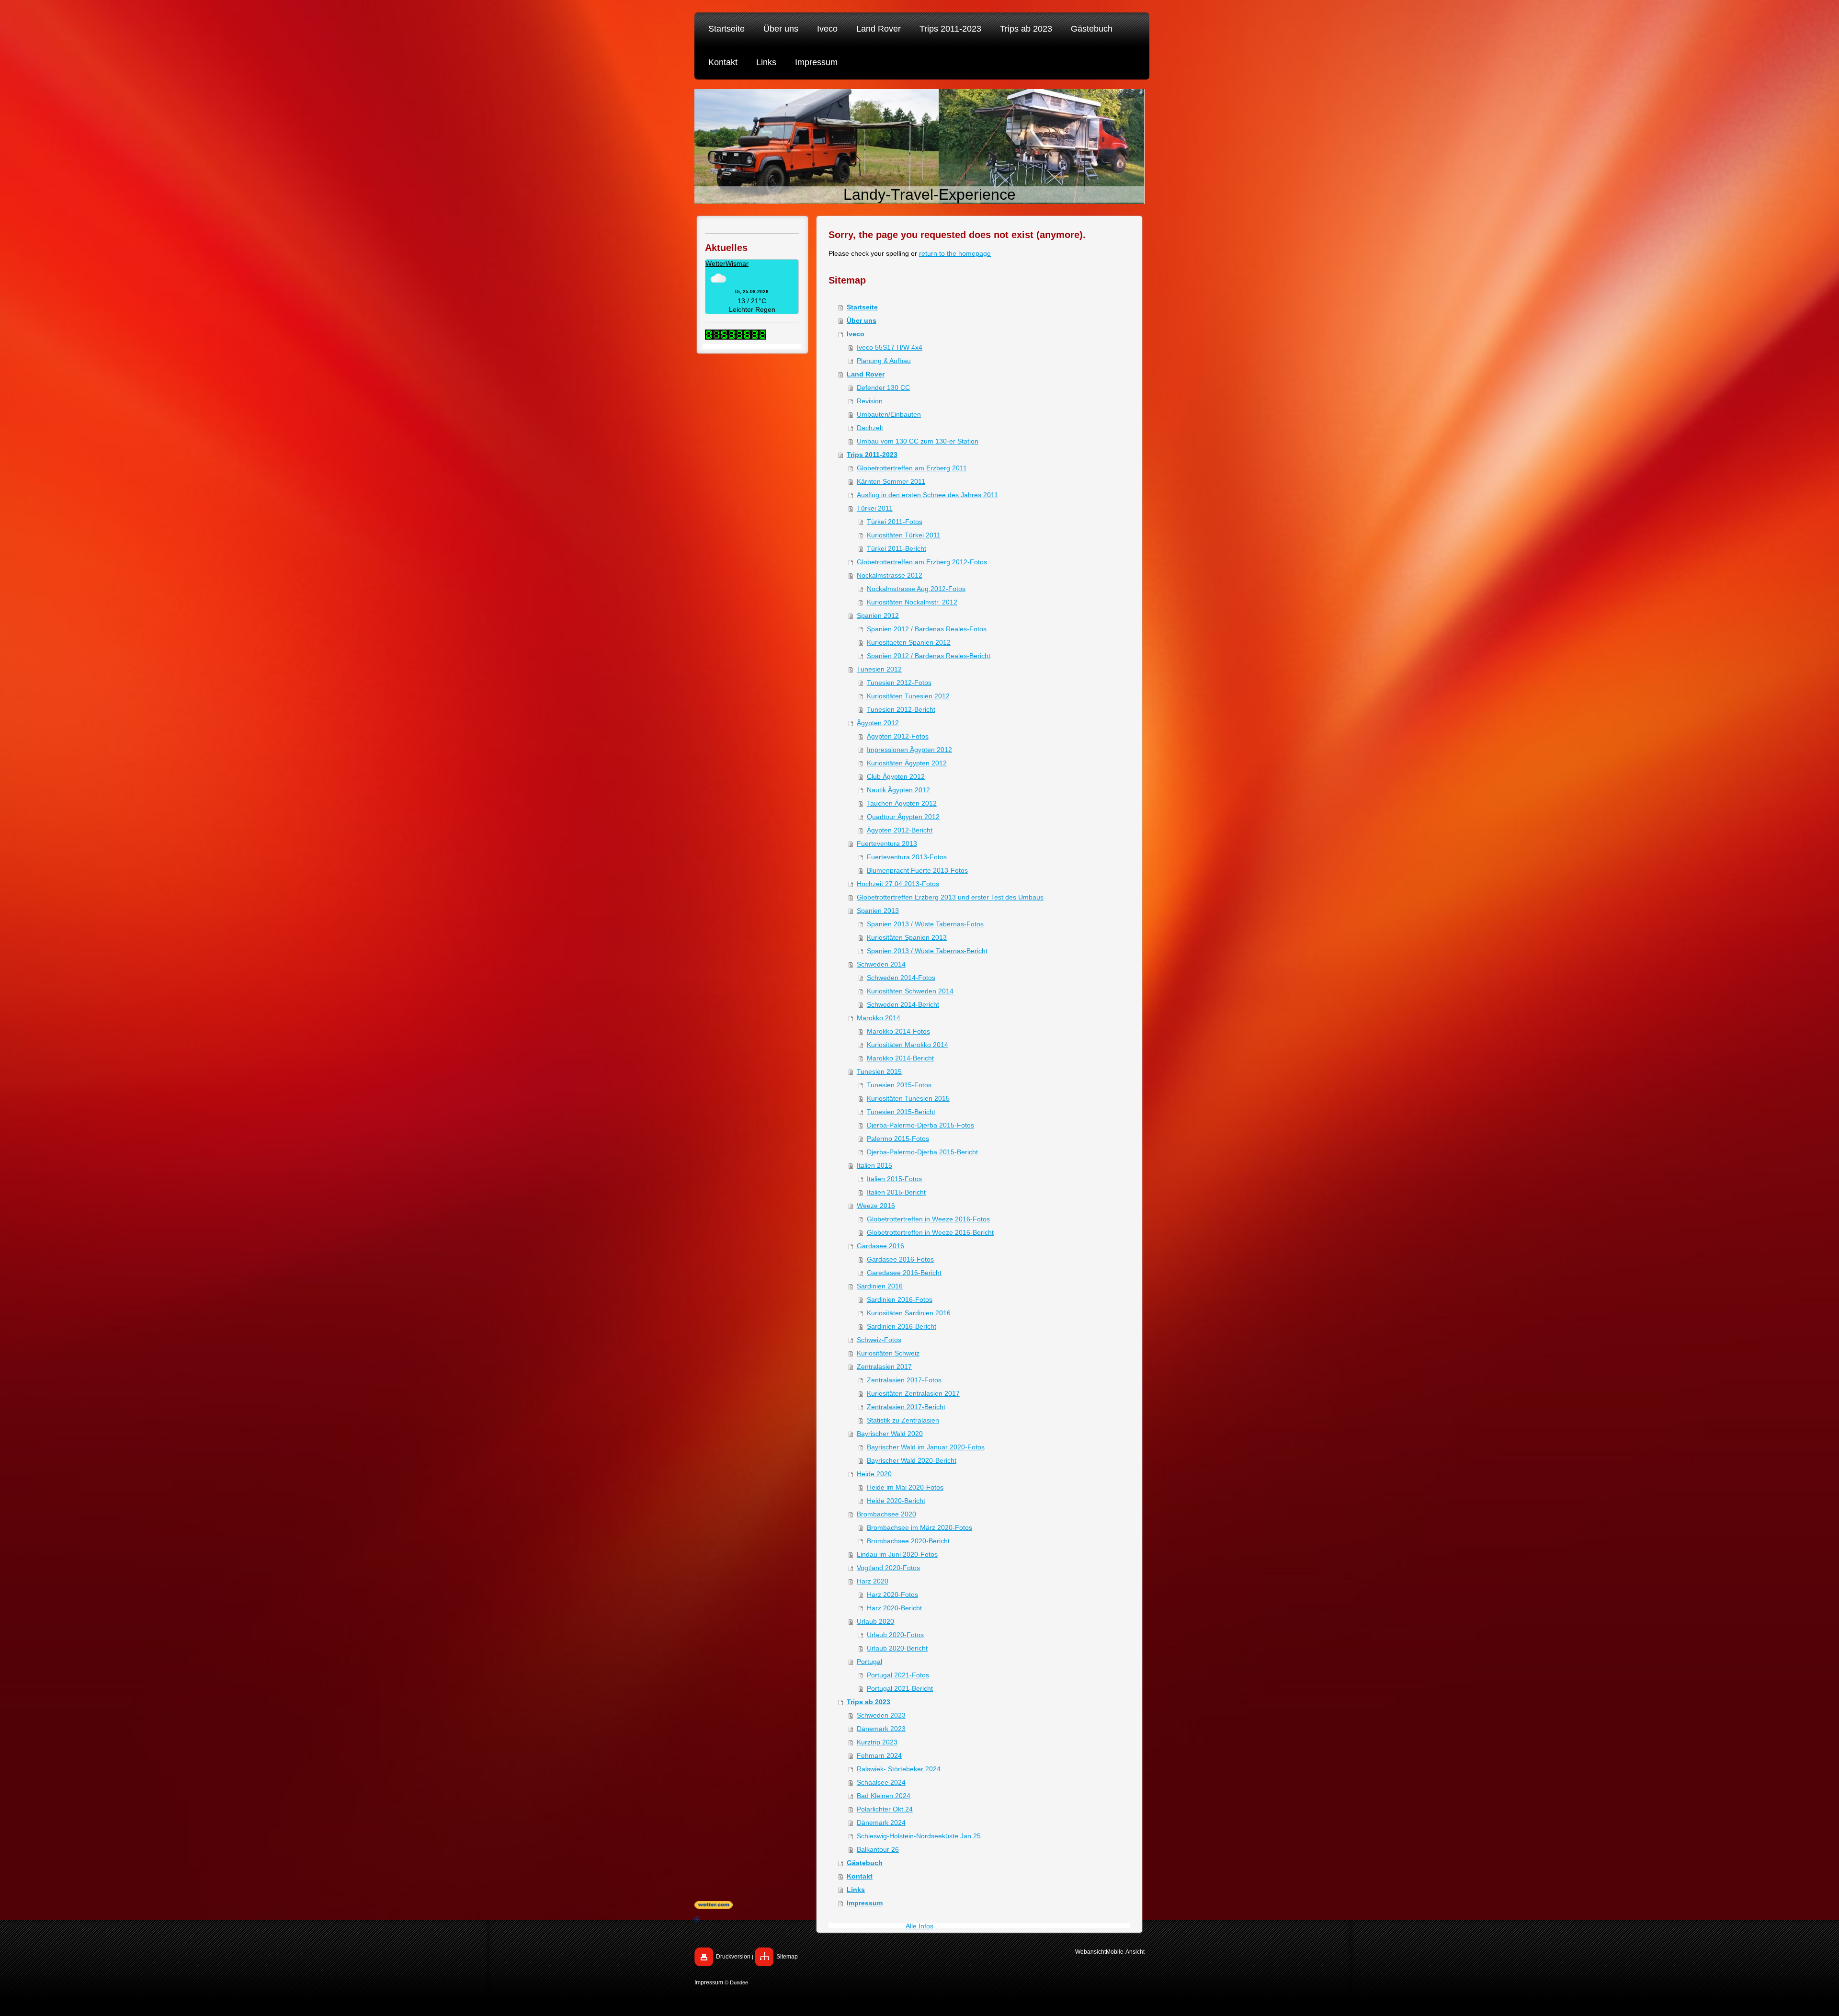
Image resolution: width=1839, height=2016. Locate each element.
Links (856, 1890)
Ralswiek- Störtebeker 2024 (899, 1769)
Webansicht (1090, 1952)
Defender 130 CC (883, 387)
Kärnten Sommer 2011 (891, 481)
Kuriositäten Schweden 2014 (910, 991)
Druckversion (733, 1957)
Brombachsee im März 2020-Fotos (919, 1527)
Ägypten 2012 (878, 723)
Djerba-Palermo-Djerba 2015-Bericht (922, 1152)
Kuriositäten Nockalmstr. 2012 (912, 602)
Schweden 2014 (881, 964)
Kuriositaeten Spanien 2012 (909, 642)
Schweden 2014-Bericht (903, 1004)
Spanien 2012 (878, 615)
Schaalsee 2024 (881, 1782)
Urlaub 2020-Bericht (897, 1648)
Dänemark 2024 (881, 1822)
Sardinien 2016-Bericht (902, 1326)
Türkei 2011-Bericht (897, 548)
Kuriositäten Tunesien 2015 (908, 1098)
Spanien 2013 (878, 911)
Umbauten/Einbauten (889, 414)
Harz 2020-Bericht (894, 1608)
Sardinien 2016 (880, 1286)
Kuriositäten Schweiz (888, 1353)
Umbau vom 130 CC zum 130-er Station (918, 441)
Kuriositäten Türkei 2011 (904, 535)
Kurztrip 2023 (877, 1742)
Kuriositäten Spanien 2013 (907, 937)
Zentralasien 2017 (884, 1367)
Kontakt (860, 1876)
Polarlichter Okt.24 (885, 1809)
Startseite (862, 307)
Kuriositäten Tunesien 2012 (908, 696)
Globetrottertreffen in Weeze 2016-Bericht (930, 1232)
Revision (870, 401)
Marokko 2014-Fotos (898, 1031)
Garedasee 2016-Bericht (904, 1273)
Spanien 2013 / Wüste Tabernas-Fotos (925, 924)
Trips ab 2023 (868, 1702)
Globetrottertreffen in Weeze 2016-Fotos (928, 1219)
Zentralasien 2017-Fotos (904, 1380)
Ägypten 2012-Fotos (898, 736)
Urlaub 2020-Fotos (895, 1635)
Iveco (856, 334)
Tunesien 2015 (879, 1071)
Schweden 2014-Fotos (901, 978)
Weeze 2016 (876, 1206)
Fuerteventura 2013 (887, 843)
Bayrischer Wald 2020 (890, 1434)
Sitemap (787, 1957)
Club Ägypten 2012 (896, 776)
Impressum (709, 1982)
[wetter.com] (919, 1905)
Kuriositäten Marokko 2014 (908, 1045)
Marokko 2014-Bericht (900, 1058)
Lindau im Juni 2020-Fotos (897, 1554)
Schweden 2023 (881, 1715)
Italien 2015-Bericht (896, 1192)
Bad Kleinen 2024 (884, 1796)
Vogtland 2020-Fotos (888, 1568)
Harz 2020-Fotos (892, 1595)
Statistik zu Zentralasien (903, 1420)
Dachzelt (870, 428)
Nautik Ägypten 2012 (898, 790)
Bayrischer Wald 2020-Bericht (912, 1460)
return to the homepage (955, 253)
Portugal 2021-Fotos (898, 1675)
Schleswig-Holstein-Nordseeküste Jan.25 (919, 1836)
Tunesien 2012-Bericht (901, 709)
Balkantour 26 (878, 1849)
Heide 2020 (874, 1474)
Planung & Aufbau (884, 361)
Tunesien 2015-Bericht (901, 1112)
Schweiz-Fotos (879, 1340)
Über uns (862, 320)
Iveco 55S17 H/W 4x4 (890, 347)
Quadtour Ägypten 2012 (903, 817)
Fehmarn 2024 (879, 1755)
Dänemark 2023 (881, 1729)
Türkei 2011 (875, 508)
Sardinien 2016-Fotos (900, 1299)
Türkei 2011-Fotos (895, 522)
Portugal (869, 1662)
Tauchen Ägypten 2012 (902, 803)
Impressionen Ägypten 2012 (909, 750)
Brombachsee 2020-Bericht (908, 1541)
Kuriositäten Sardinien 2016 (909, 1313)
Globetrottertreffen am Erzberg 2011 (912, 468)
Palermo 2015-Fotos (898, 1139)
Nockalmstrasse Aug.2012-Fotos (916, 589)
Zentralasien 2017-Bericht (906, 1407)
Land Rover (866, 374)
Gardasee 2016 (880, 1246)
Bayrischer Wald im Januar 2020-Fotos (926, 1447)
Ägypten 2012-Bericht (900, 830)
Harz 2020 (873, 1581)
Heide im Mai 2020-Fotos (905, 1487)
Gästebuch (865, 1863)
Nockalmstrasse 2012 (890, 575)
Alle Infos (919, 1926)
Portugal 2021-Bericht (900, 1688)
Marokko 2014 (879, 1018)
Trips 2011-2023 (872, 455)
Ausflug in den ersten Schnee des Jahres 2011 (927, 495)
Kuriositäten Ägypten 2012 (907, 763)
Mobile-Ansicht (1125, 1952)
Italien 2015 (874, 1165)
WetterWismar (727, 263)
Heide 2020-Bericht (896, 1501)
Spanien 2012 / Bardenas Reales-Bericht (929, 656)
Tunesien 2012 (879, 669)
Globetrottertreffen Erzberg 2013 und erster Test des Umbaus (950, 897)
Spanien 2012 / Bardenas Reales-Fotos (927, 629)
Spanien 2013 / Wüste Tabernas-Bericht (927, 951)
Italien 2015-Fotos (894, 1179)
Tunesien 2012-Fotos (899, 683)
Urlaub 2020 (875, 1621)
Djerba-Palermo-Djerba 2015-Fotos (920, 1125)
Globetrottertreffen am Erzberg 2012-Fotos (922, 562)
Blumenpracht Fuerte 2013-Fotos (917, 870)
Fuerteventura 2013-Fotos (907, 857)
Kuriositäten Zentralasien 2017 (913, 1393)
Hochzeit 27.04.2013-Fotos (898, 884)
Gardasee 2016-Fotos (900, 1259)
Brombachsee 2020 (886, 1514)
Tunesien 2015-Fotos (899, 1085)
